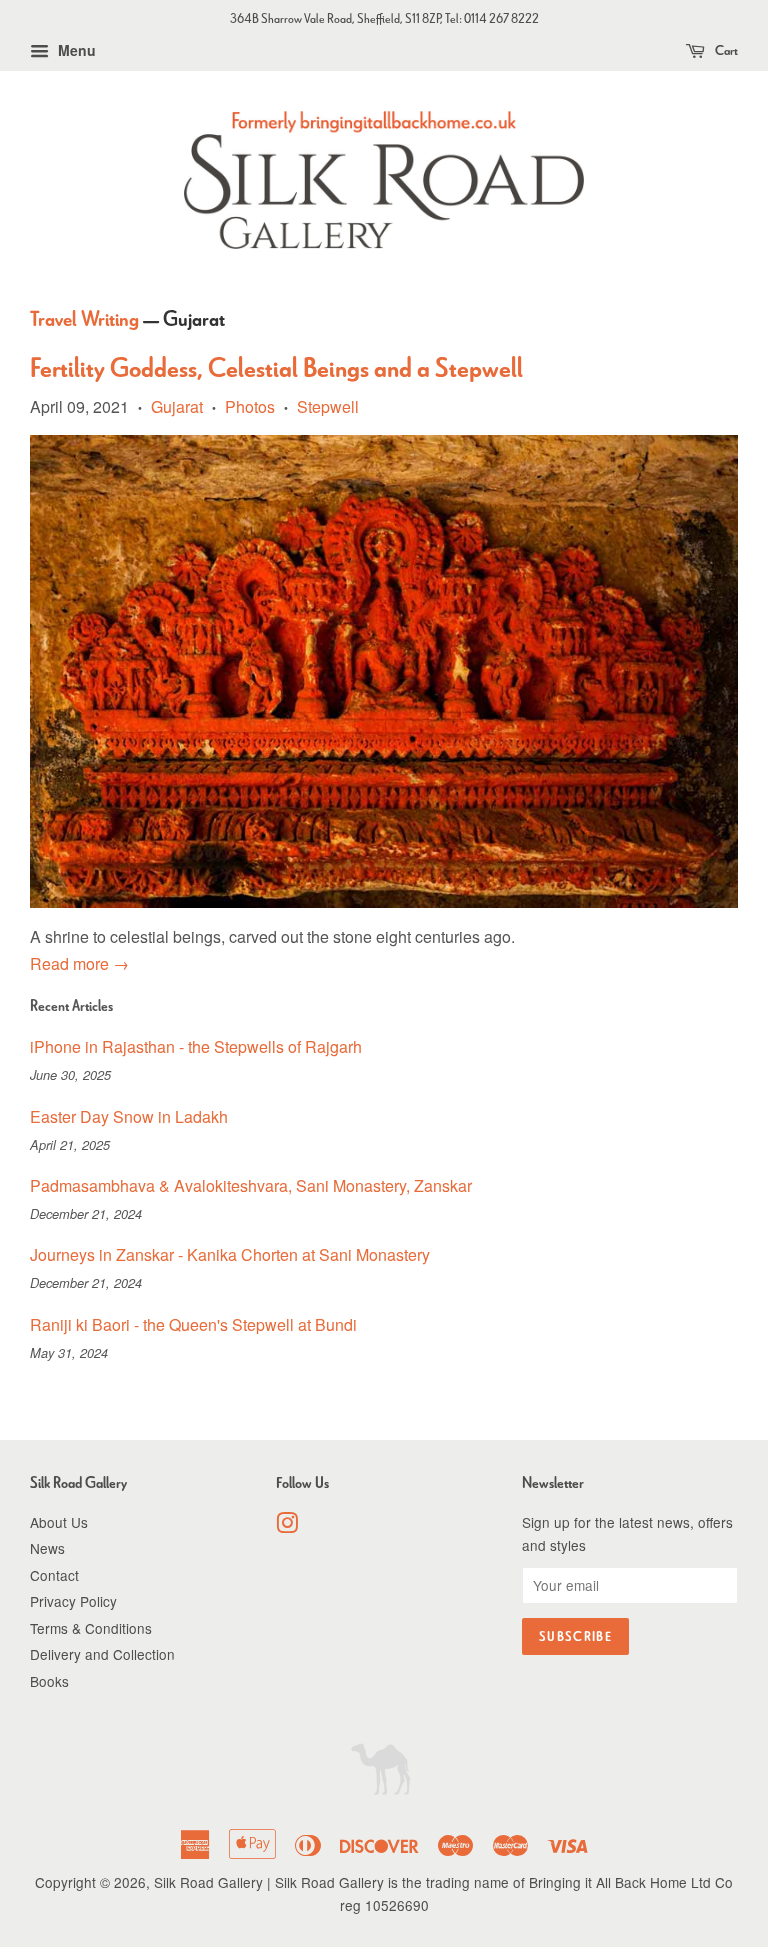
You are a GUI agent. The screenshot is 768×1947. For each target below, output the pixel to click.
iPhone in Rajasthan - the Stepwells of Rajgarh (196, 1046)
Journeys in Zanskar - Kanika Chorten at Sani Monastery (230, 1254)
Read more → (79, 963)
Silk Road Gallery (208, 1882)
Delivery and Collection (102, 1654)
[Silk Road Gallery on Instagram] (287, 1526)
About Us (59, 1522)
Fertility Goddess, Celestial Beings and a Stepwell (276, 368)
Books (49, 1681)
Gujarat (177, 406)
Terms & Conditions (91, 1628)
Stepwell (328, 406)
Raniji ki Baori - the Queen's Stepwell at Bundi (193, 1324)
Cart (725, 50)
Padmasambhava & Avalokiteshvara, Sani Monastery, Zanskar (251, 1185)
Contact (54, 1575)
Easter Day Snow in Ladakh (129, 1116)
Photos (250, 406)
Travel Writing (84, 318)
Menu (75, 50)
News (47, 1548)
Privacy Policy (73, 1601)
